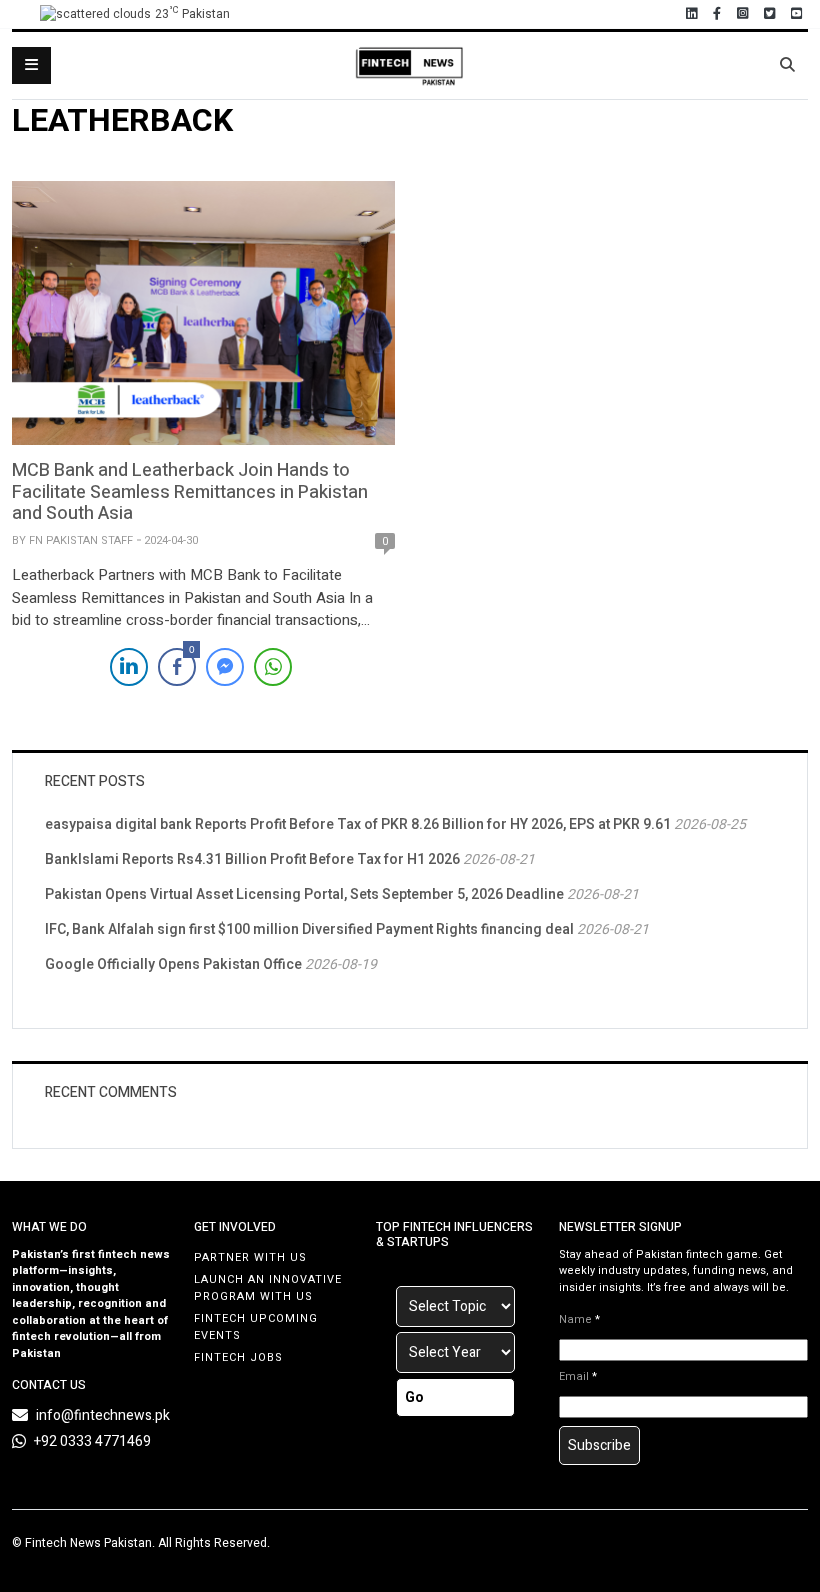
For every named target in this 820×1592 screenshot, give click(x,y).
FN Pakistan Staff (81, 540)
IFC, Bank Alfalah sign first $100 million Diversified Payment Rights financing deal (309, 929)
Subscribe (599, 1445)
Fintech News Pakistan (88, 1543)
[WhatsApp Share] (273, 667)
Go (414, 1397)
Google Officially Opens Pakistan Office (173, 964)
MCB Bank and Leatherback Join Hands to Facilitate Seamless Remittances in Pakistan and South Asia (190, 492)
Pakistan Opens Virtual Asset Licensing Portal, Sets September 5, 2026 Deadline (304, 894)
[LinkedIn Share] (129, 667)
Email (578, 1377)
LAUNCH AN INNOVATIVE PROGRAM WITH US (268, 1288)
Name (579, 1320)
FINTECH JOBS (238, 1357)
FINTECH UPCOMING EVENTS (256, 1327)
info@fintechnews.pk (103, 1415)
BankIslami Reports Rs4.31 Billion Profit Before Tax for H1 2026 (252, 859)
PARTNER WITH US (250, 1257)
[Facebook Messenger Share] (225, 667)
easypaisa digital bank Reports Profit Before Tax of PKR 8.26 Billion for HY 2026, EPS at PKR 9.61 (358, 824)
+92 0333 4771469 (92, 1441)
